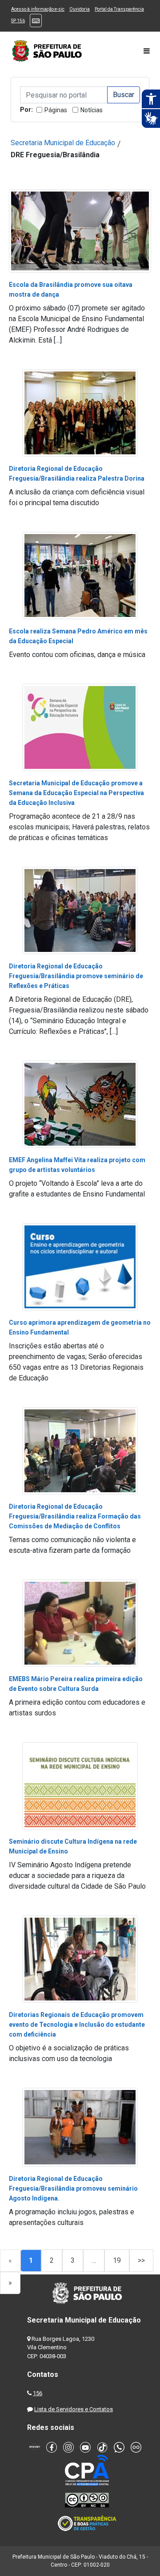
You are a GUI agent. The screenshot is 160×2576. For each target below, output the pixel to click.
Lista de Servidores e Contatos (74, 2409)
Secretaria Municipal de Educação (63, 143)
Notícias (92, 110)
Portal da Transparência (119, 9)
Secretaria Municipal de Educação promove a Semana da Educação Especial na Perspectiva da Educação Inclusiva (76, 793)
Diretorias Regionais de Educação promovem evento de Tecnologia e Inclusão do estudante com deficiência (77, 2025)
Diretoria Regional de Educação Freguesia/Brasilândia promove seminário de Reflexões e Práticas (76, 976)
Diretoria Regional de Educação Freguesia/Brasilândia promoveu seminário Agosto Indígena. (73, 2188)
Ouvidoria (80, 9)
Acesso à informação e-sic (38, 9)
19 (117, 2260)
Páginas (56, 110)
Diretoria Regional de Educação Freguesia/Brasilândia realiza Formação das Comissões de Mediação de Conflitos (75, 1516)
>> (141, 2260)
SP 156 (18, 21)
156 (38, 2393)
